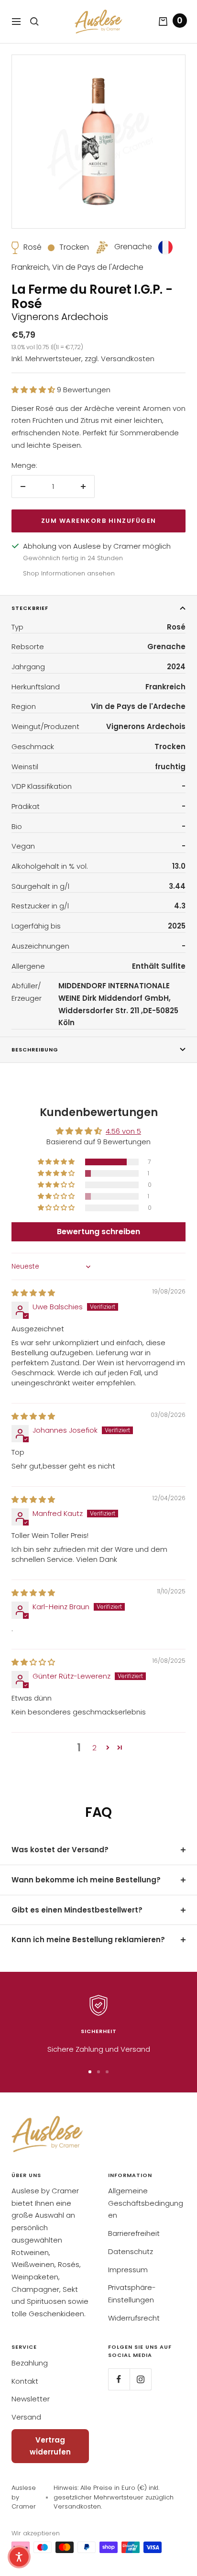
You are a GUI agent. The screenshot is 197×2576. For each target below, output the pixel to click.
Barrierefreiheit (134, 2233)
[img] (33, 1293)
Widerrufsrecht (134, 2318)
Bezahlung (30, 2363)
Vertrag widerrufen (50, 2446)
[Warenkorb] (163, 22)
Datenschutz (131, 2251)
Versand (26, 2417)
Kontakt (25, 2381)
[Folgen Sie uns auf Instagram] (140, 2379)
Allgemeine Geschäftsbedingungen (146, 2203)
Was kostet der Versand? (60, 1850)
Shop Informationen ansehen (69, 573)
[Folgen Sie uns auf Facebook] (119, 2379)
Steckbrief (30, 608)
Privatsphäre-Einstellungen (132, 2294)
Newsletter (31, 2399)
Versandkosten (128, 359)
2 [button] (94, 1748)
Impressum (128, 2270)
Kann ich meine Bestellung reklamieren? (88, 1940)
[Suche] (34, 22)
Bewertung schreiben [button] (98, 1232)
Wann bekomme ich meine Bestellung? (86, 1880)
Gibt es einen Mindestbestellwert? (77, 1910)
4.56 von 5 (123, 1131)
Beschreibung (35, 1050)
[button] (34, 390)
